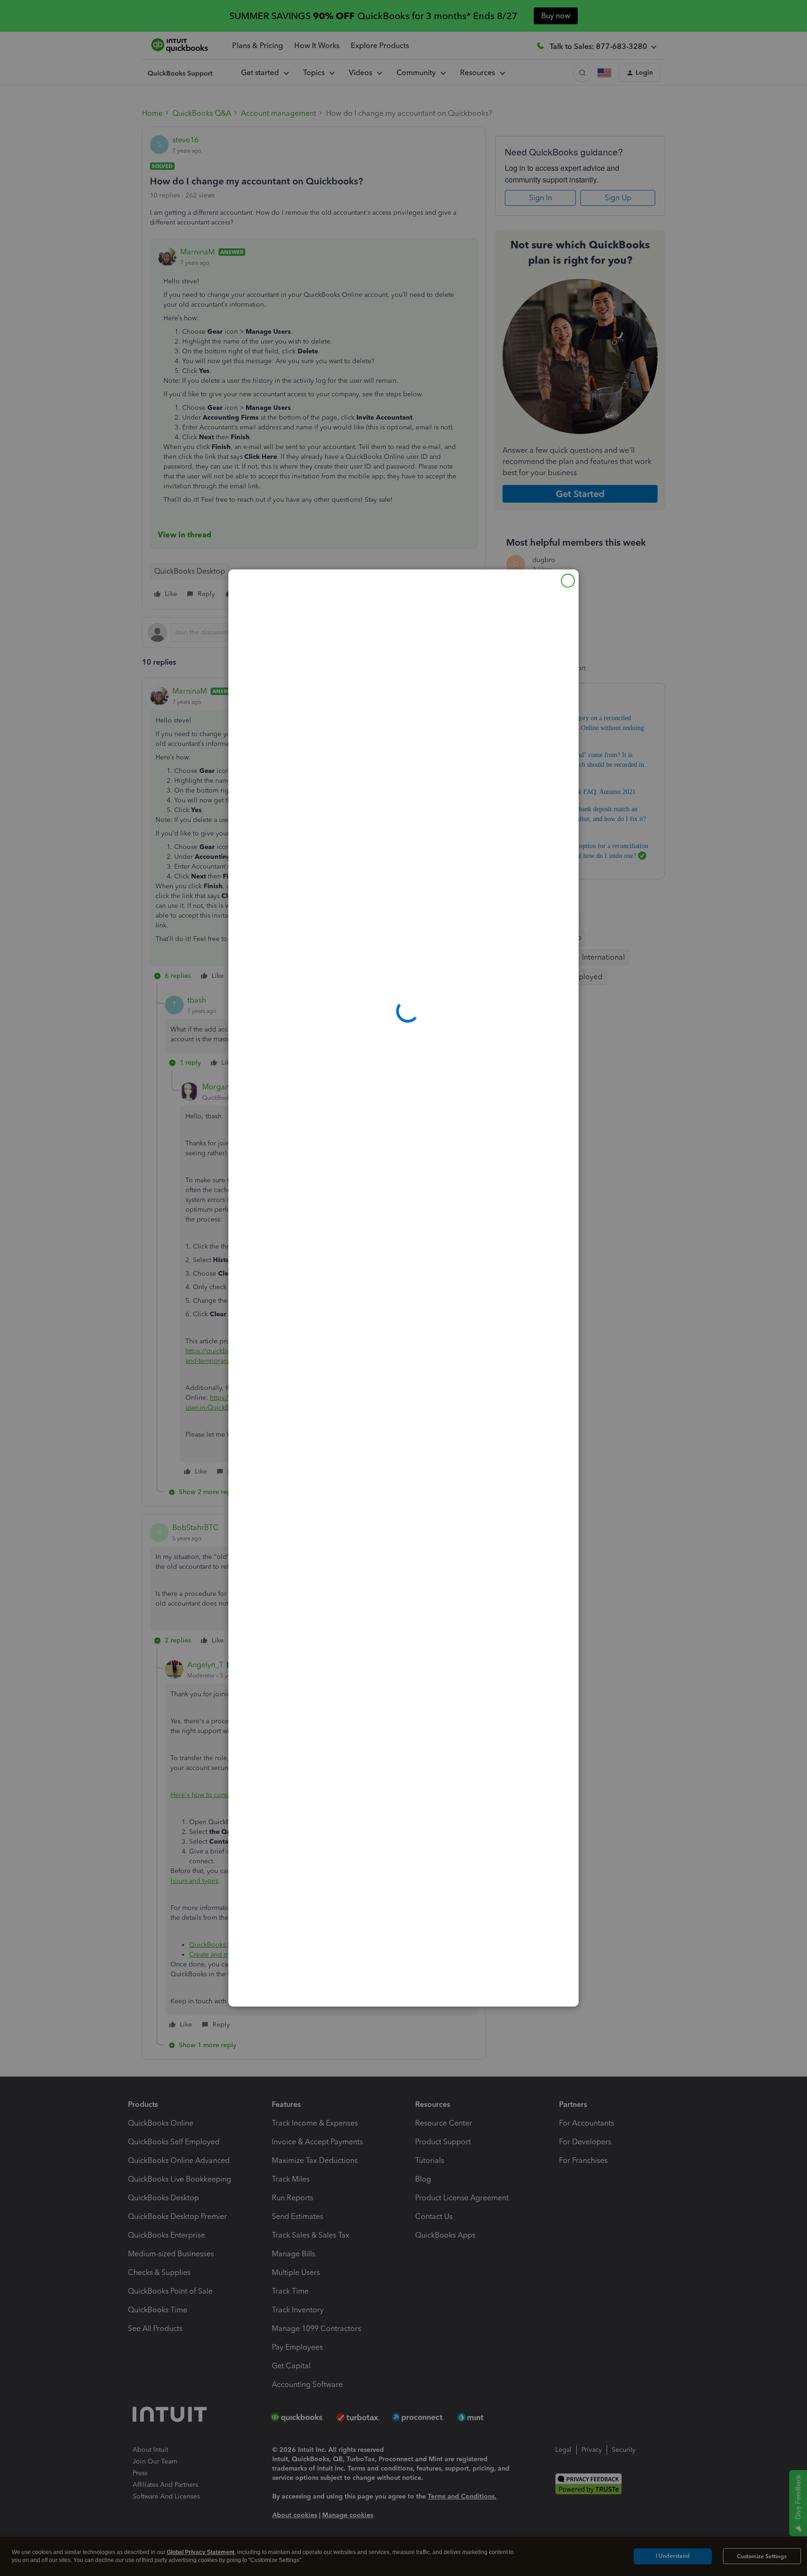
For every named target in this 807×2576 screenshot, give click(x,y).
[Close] (568, 581)
